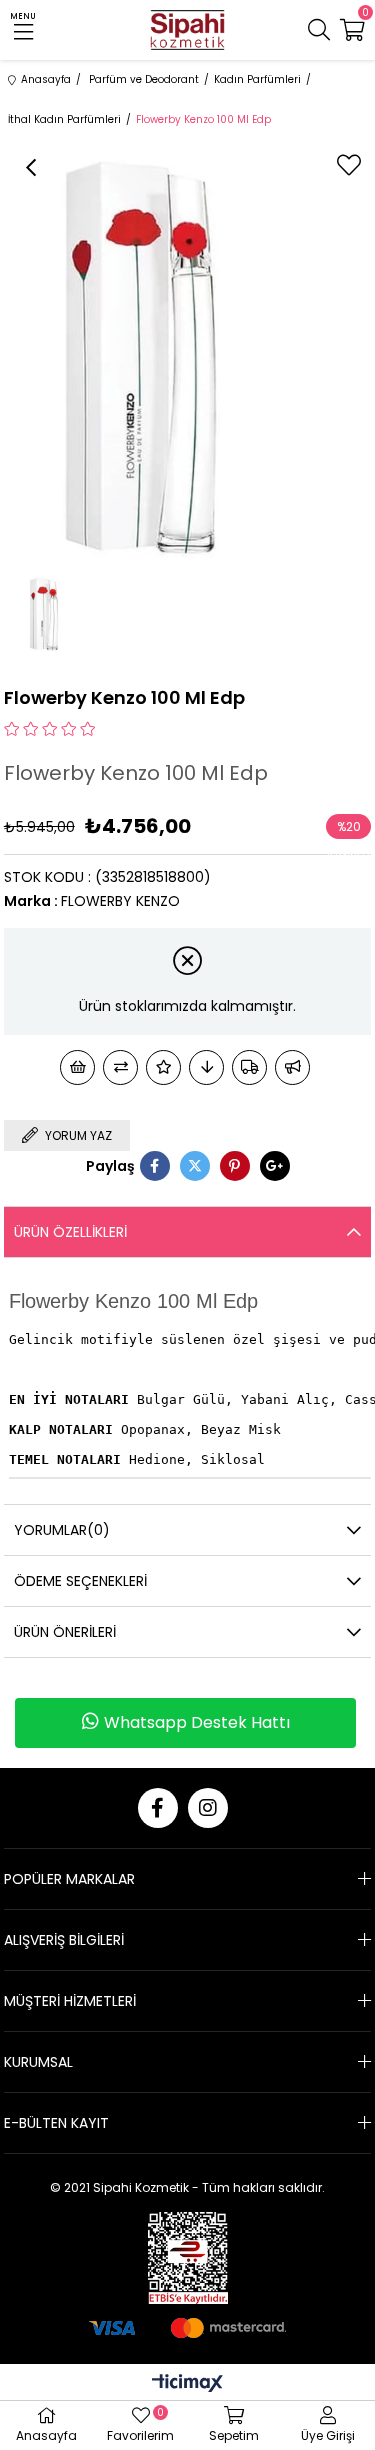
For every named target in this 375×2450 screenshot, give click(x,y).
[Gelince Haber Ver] (292, 1067)
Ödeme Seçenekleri (80, 1581)
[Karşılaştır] (120, 1067)
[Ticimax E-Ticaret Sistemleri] (187, 2384)
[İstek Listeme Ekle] (77, 1067)
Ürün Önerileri (65, 1632)
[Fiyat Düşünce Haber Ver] (206, 1067)
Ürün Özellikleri (70, 1232)
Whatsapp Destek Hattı (197, 1722)
